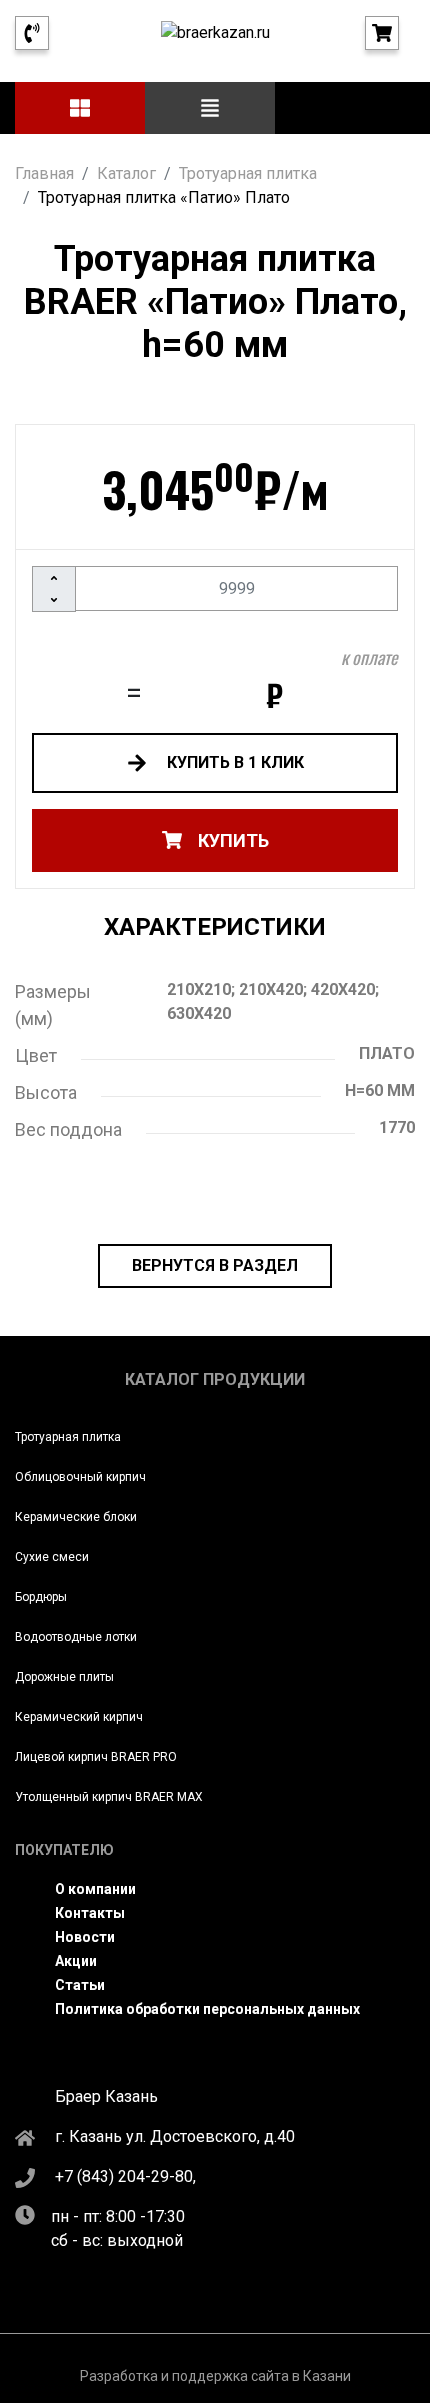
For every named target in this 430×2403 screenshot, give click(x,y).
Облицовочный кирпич (80, 1477)
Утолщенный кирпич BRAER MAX (109, 1797)
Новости (85, 1937)
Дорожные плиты (64, 1677)
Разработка (119, 2376)
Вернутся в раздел (215, 1265)
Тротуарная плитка (68, 1437)
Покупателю (64, 1850)
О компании (95, 1889)
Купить (233, 840)
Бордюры (41, 1597)
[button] (80, 108)
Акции (76, 1961)
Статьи (80, 1985)
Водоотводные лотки (76, 1637)
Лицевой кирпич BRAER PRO (96, 1757)
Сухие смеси (52, 1557)
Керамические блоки (76, 1517)
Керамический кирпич (79, 1717)
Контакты (90, 1913)
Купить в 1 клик (233, 762)
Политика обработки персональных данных (207, 2009)
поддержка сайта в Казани (261, 2376)
